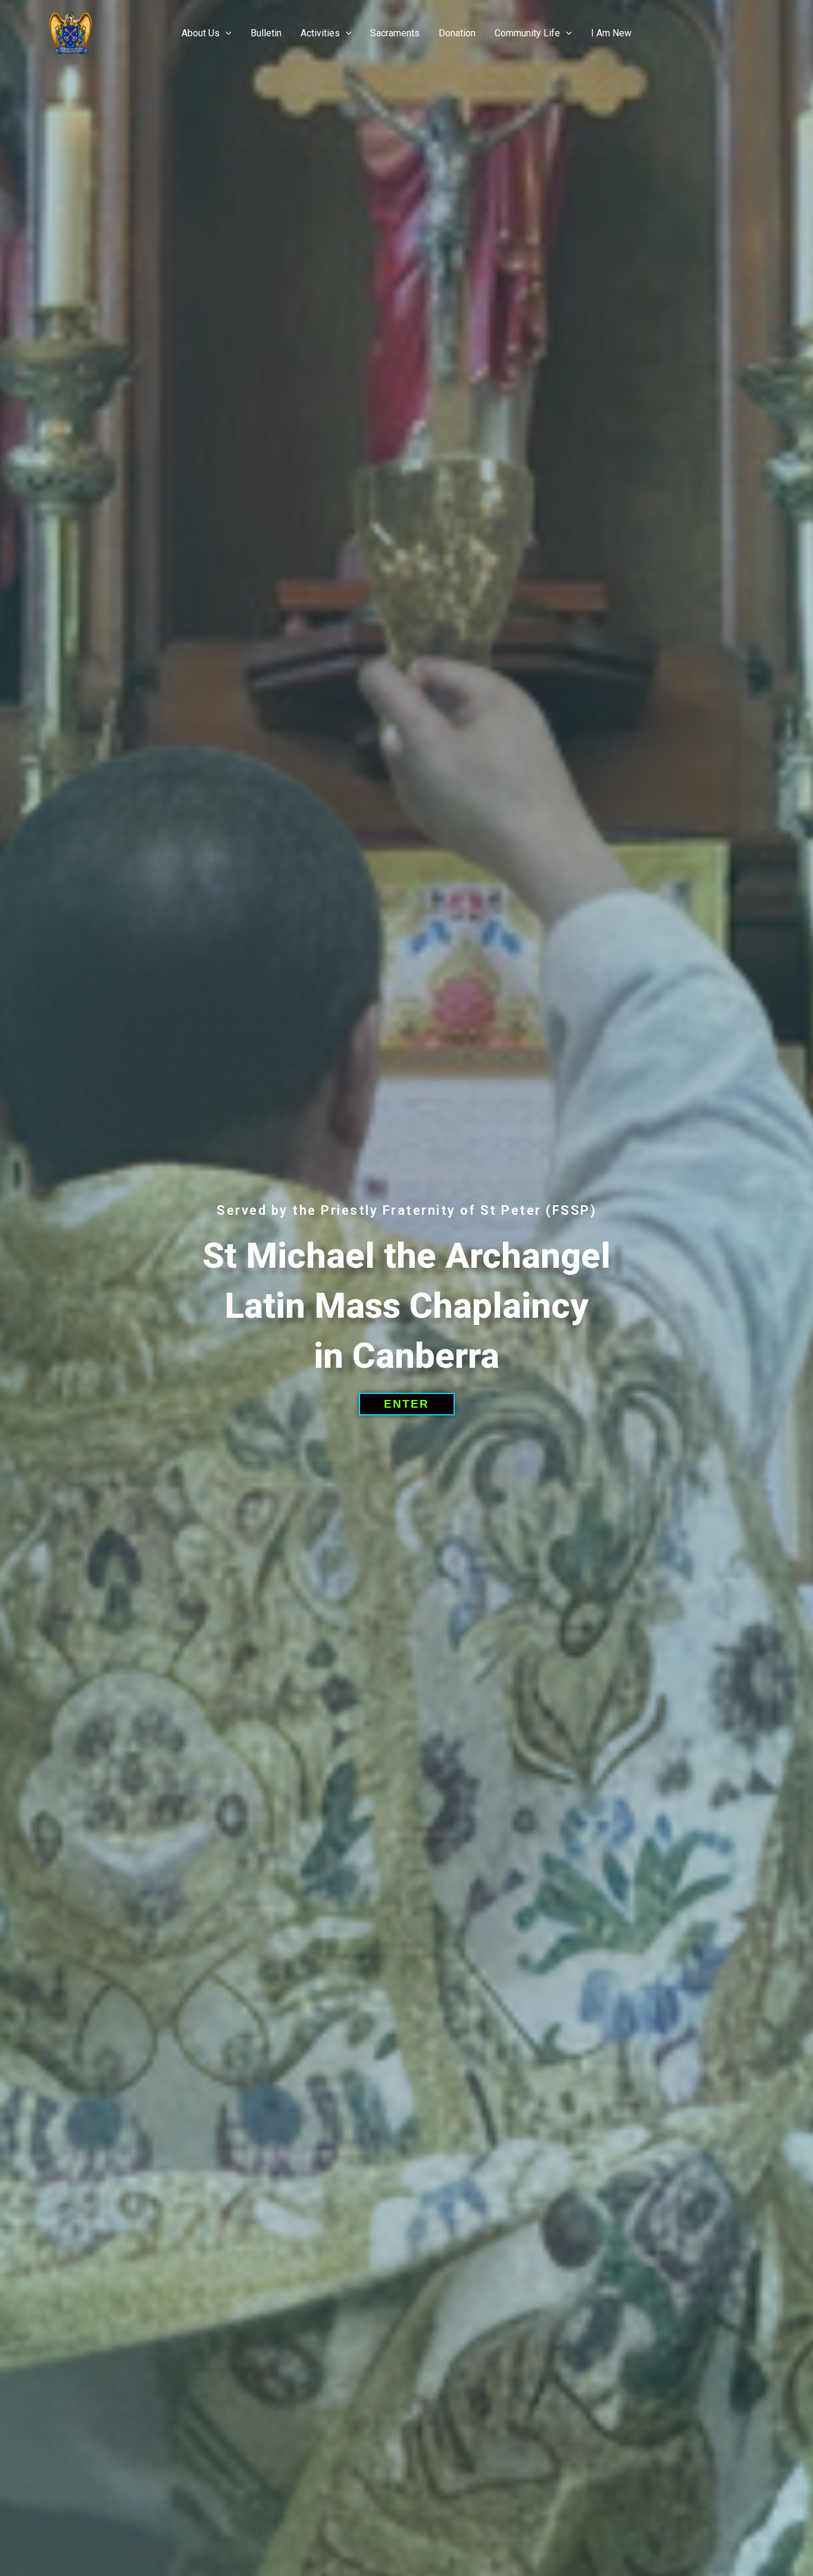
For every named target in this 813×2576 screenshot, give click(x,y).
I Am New (611, 33)
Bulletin (266, 33)
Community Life (527, 33)
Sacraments (395, 33)
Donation (457, 33)
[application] (226, 33)
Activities (320, 33)
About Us (201, 33)
